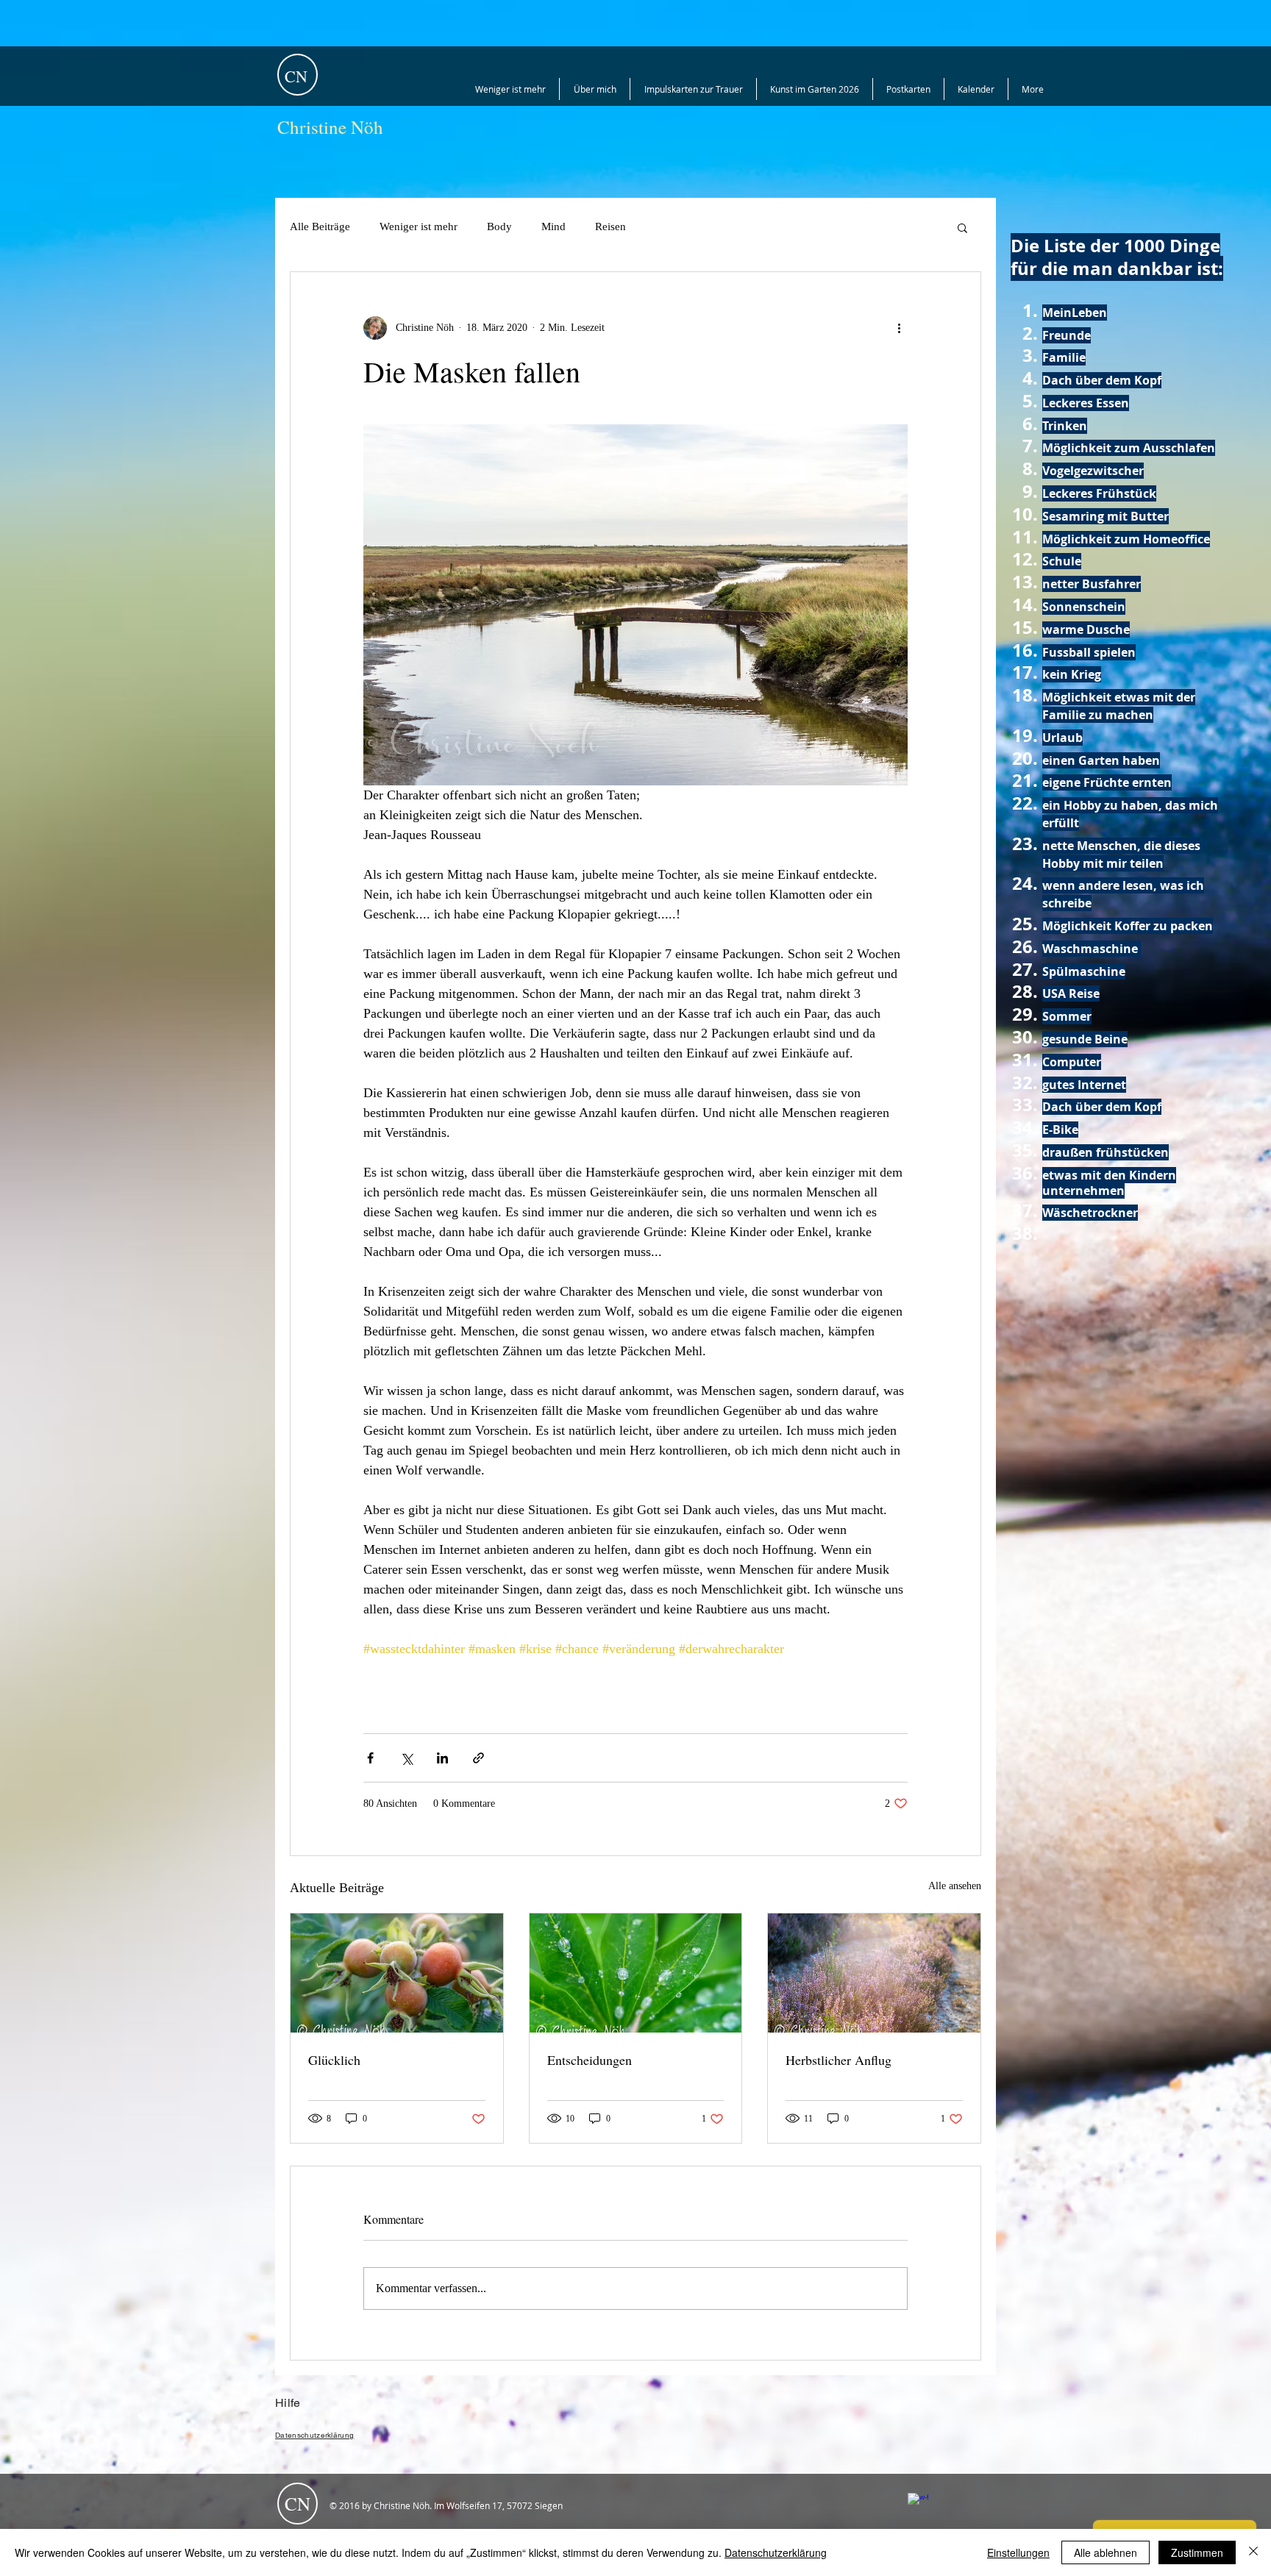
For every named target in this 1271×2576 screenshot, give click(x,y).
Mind (553, 226)
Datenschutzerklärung (776, 2552)
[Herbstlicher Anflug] (874, 1973)
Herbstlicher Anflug (839, 2060)
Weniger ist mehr (419, 226)
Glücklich (334, 2060)
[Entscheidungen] (636, 1973)
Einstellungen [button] (1018, 2552)
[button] (962, 227)
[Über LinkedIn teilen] (442, 1758)
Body (499, 226)
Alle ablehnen (1106, 2552)
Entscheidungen (590, 2060)
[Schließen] (1253, 2552)
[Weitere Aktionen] (899, 328)
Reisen (610, 226)
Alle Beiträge (320, 226)
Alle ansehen (955, 1886)
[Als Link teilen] (478, 1758)
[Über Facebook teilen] (370, 1758)
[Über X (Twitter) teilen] (406, 1758)
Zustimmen (1197, 2552)
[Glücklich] (397, 1973)
